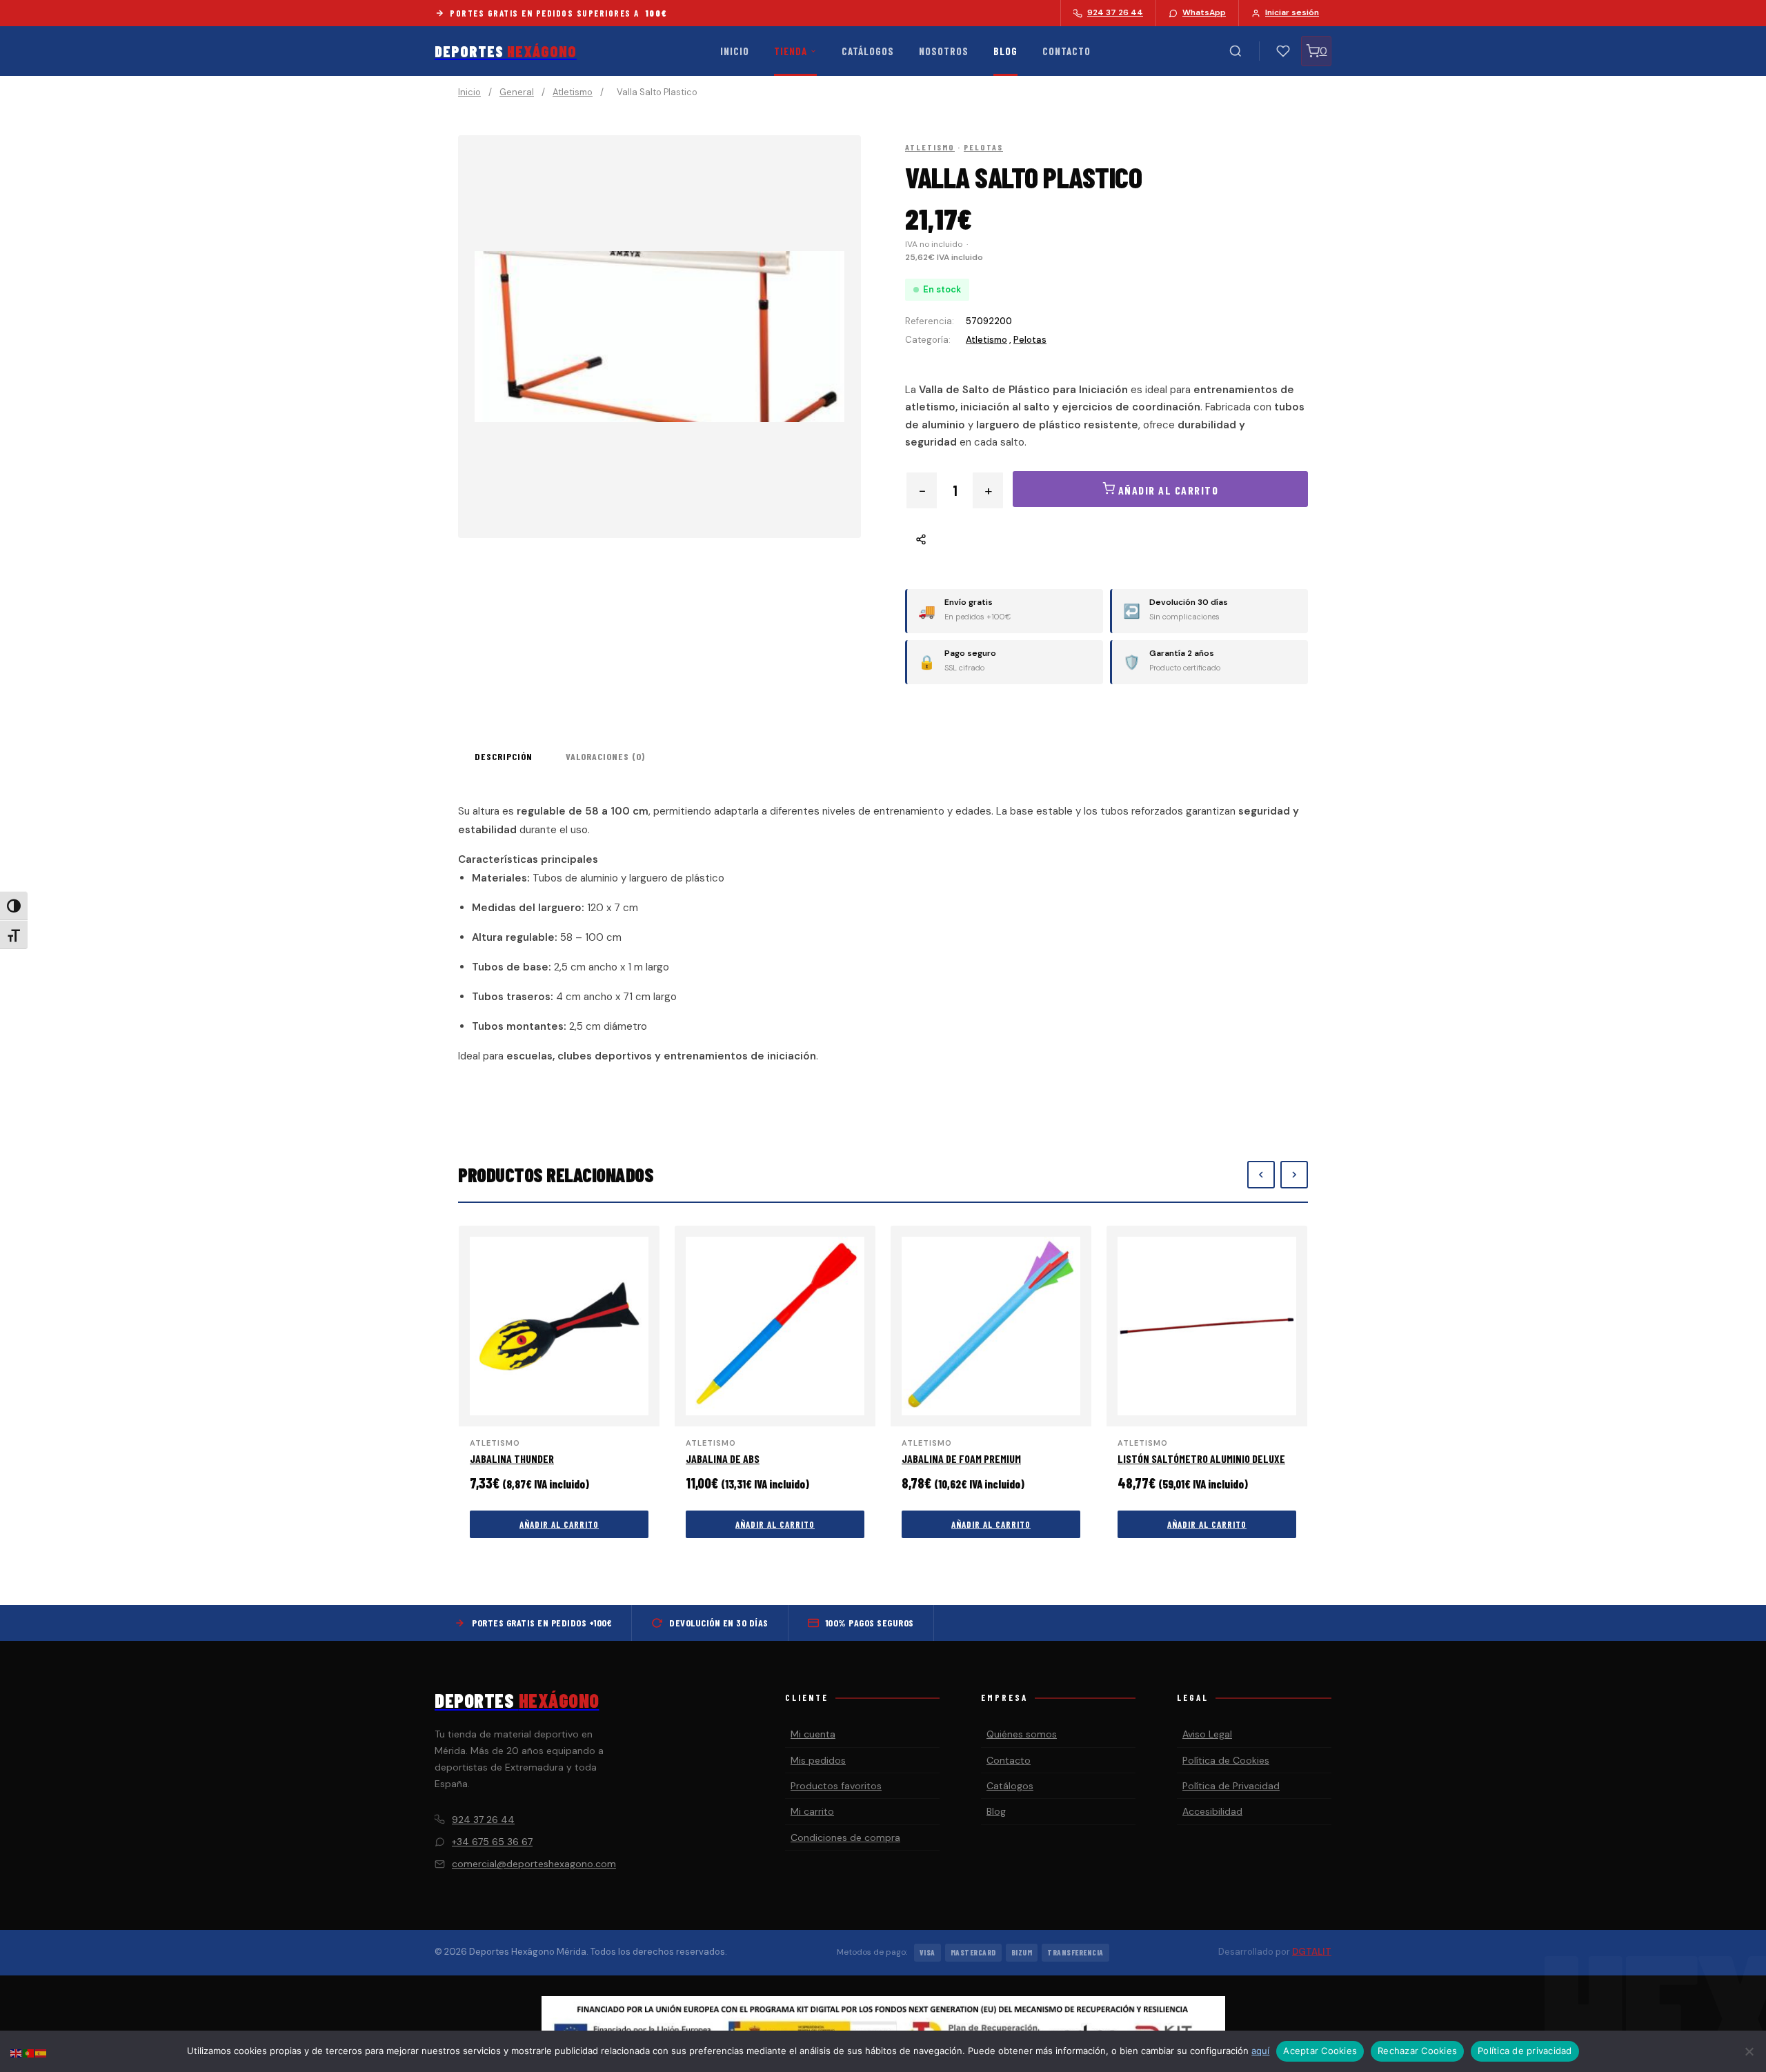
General (517, 92)
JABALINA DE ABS (723, 1458)
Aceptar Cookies (1320, 2051)
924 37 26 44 (483, 1820)
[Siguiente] (1294, 1175)
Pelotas (983, 147)
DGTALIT (1312, 1952)
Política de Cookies (1226, 1760)
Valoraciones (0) (605, 756)
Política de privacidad (1525, 2051)
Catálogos (868, 51)
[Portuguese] (29, 2052)
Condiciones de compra (845, 1837)
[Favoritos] (1283, 51)
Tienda (791, 51)
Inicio (735, 51)
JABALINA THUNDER (512, 1458)
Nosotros (944, 51)
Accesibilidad (1212, 1811)
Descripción (504, 756)
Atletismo (573, 92)
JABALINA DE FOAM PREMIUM (961, 1458)
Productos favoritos (836, 1786)
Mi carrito (812, 1811)
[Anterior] (1261, 1175)
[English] (17, 2052)
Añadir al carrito (559, 1524)
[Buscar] (1236, 51)
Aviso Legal (1207, 1734)
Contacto (1066, 51)
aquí (1260, 2051)
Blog (1005, 51)
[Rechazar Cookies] (1749, 2051)
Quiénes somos (1022, 1734)
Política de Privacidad (1231, 1786)
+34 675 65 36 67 (492, 1842)
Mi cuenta (813, 1734)
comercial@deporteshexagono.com (534, 1864)
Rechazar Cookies (1417, 2051)
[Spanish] (41, 2052)
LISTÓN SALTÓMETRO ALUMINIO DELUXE (1201, 1458)
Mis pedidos (818, 1760)
